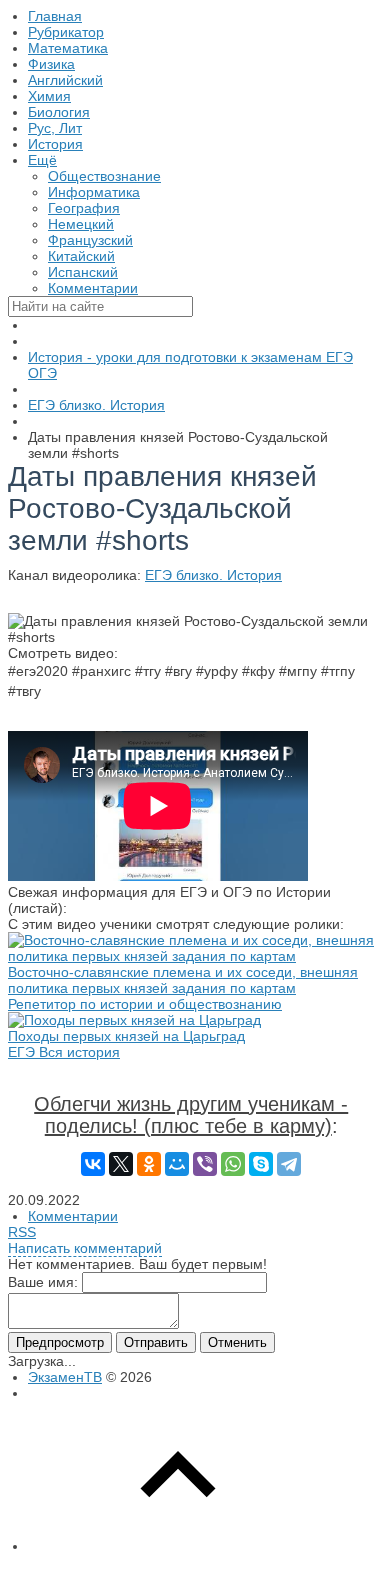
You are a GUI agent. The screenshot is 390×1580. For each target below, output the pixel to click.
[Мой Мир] (177, 1164)
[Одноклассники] (149, 1164)
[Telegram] (289, 1164)
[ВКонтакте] (93, 1164)
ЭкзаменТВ (65, 1377)
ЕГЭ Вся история (64, 1052)
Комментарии (73, 1216)
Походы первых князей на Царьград (126, 1036)
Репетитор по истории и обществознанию (145, 1004)
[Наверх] (178, 1546)
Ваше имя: (43, 1282)
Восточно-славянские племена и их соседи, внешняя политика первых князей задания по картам (183, 980)
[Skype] (261, 1164)
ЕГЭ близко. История (213, 575)
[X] (121, 1164)
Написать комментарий (85, 1248)
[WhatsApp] (233, 1164)
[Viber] (205, 1164)
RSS (22, 1232)
